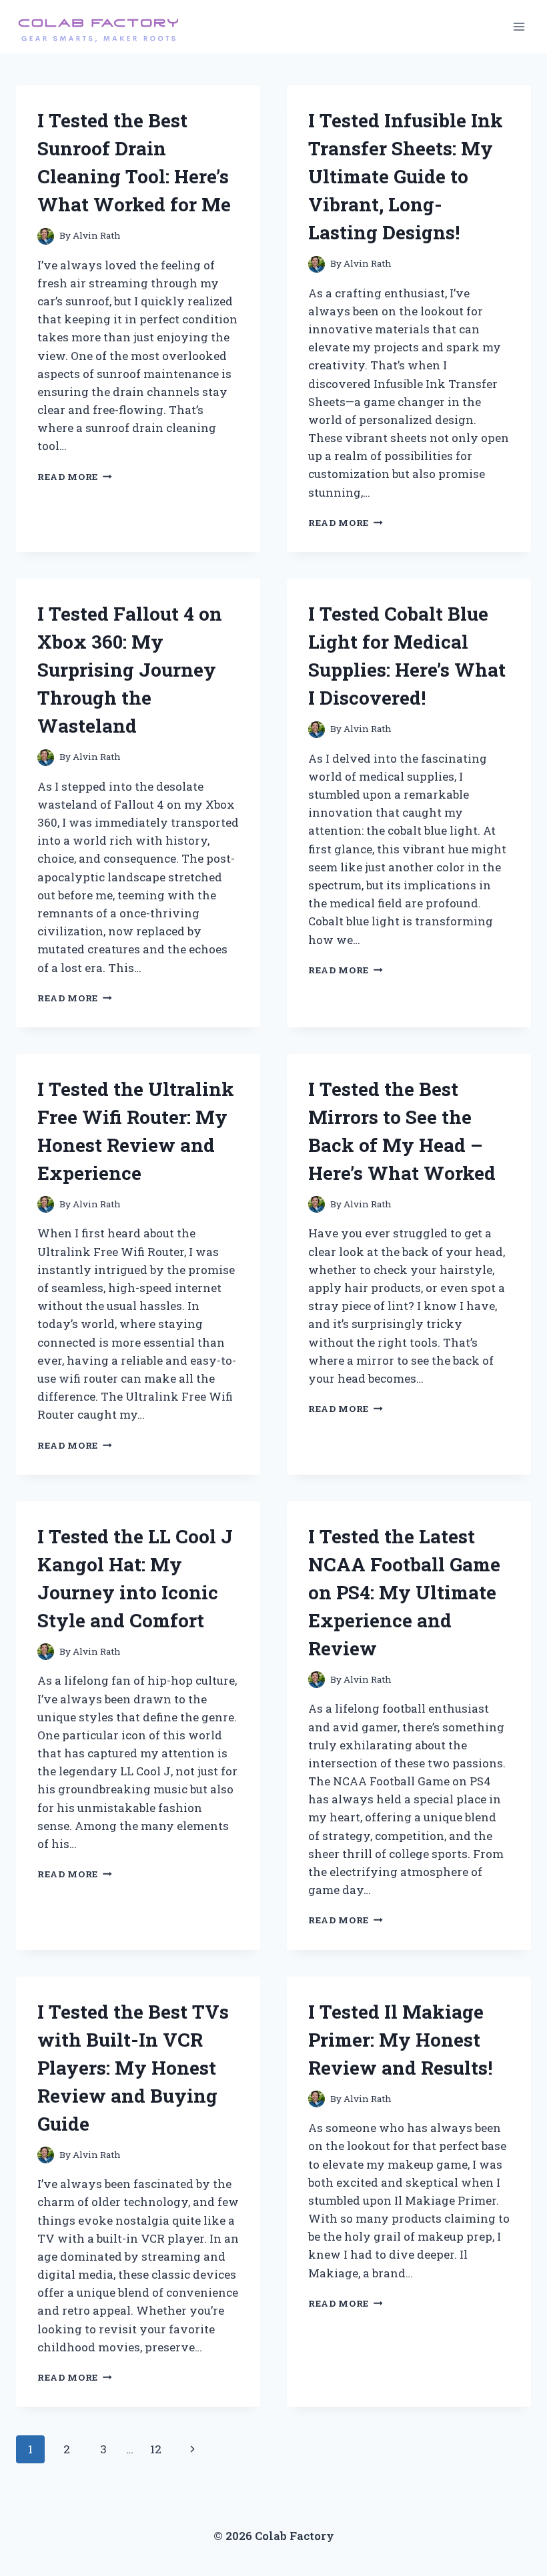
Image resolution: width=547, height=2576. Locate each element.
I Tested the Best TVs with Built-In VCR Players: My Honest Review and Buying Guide (133, 2068)
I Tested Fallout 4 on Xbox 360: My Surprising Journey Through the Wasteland (130, 670)
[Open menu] (519, 26)
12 (156, 2449)
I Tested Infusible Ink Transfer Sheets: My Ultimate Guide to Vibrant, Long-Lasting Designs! (406, 176)
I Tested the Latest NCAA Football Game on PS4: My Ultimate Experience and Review (404, 1592)
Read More (75, 477)
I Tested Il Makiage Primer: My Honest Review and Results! (400, 2040)
